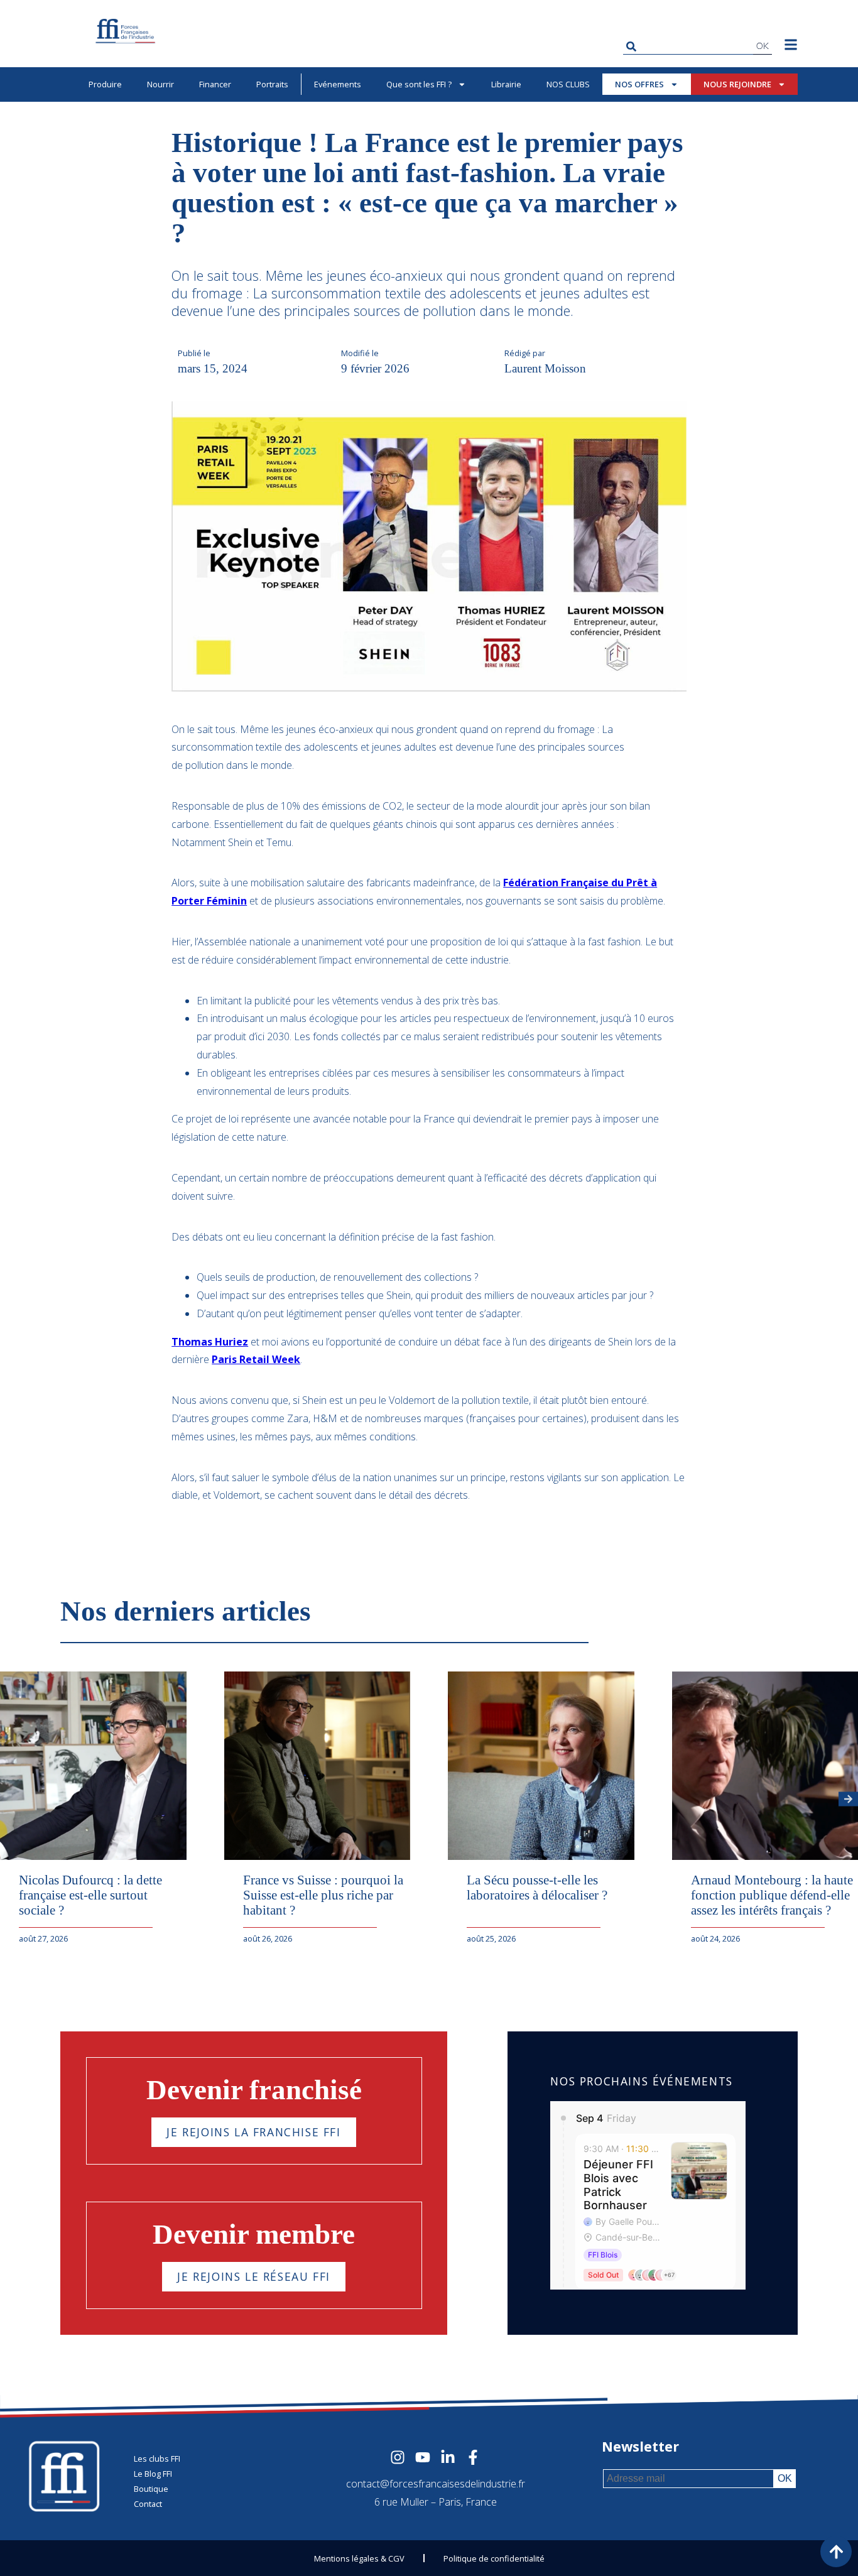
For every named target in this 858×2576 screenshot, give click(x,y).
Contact (148, 2504)
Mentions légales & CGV (359, 2558)
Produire (105, 84)
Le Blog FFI (153, 2474)
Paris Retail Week (256, 1359)
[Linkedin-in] (448, 2457)
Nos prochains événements (641, 2081)
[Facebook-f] (473, 2457)
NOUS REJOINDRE (737, 84)
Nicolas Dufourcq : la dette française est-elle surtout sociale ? (90, 1895)
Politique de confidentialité (494, 2558)
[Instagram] (398, 2457)
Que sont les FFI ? (419, 84)
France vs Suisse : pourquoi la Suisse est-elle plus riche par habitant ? (323, 1895)
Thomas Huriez (210, 1342)
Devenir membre (254, 2234)
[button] (848, 1799)
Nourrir (160, 84)
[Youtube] (423, 2457)
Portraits (272, 84)
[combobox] (688, 46)
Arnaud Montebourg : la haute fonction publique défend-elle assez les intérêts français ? (772, 1895)
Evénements (338, 84)
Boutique (151, 2489)
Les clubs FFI (157, 2459)
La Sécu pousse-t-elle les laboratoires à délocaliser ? (537, 1887)
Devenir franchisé (254, 2090)
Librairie (506, 84)
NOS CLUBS (568, 84)
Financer (215, 84)
